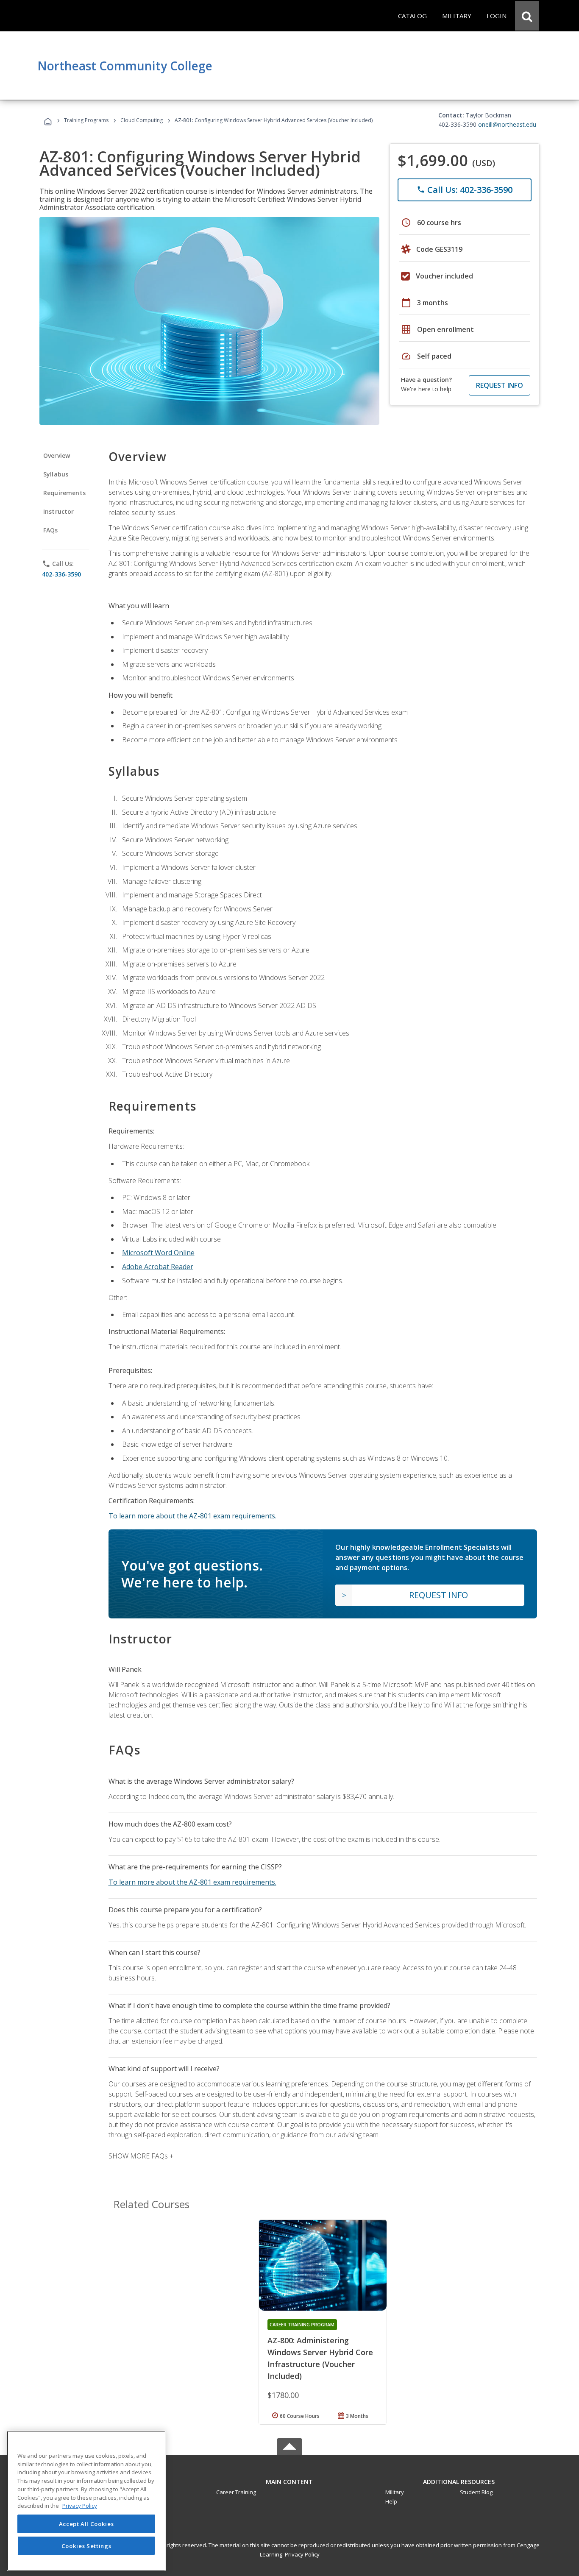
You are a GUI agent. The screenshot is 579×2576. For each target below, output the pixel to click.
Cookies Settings (86, 2545)
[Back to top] (289, 2480)
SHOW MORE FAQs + (141, 2156)
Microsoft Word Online (158, 1253)
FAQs (51, 530)
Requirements (64, 493)
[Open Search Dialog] (527, 16)
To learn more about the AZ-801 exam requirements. (192, 1516)
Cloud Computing (142, 120)
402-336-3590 (61, 574)
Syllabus (56, 474)
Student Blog (476, 2492)
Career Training (236, 2492)
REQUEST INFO (500, 385)
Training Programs (86, 120)
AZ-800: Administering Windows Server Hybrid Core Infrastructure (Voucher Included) (320, 2358)
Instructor (59, 511)
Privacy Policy (302, 2554)
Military (395, 2492)
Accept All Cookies (86, 2524)
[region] (86, 2501)
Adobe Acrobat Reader (158, 1267)
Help (391, 2501)
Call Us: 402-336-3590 (465, 190)
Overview (57, 455)
